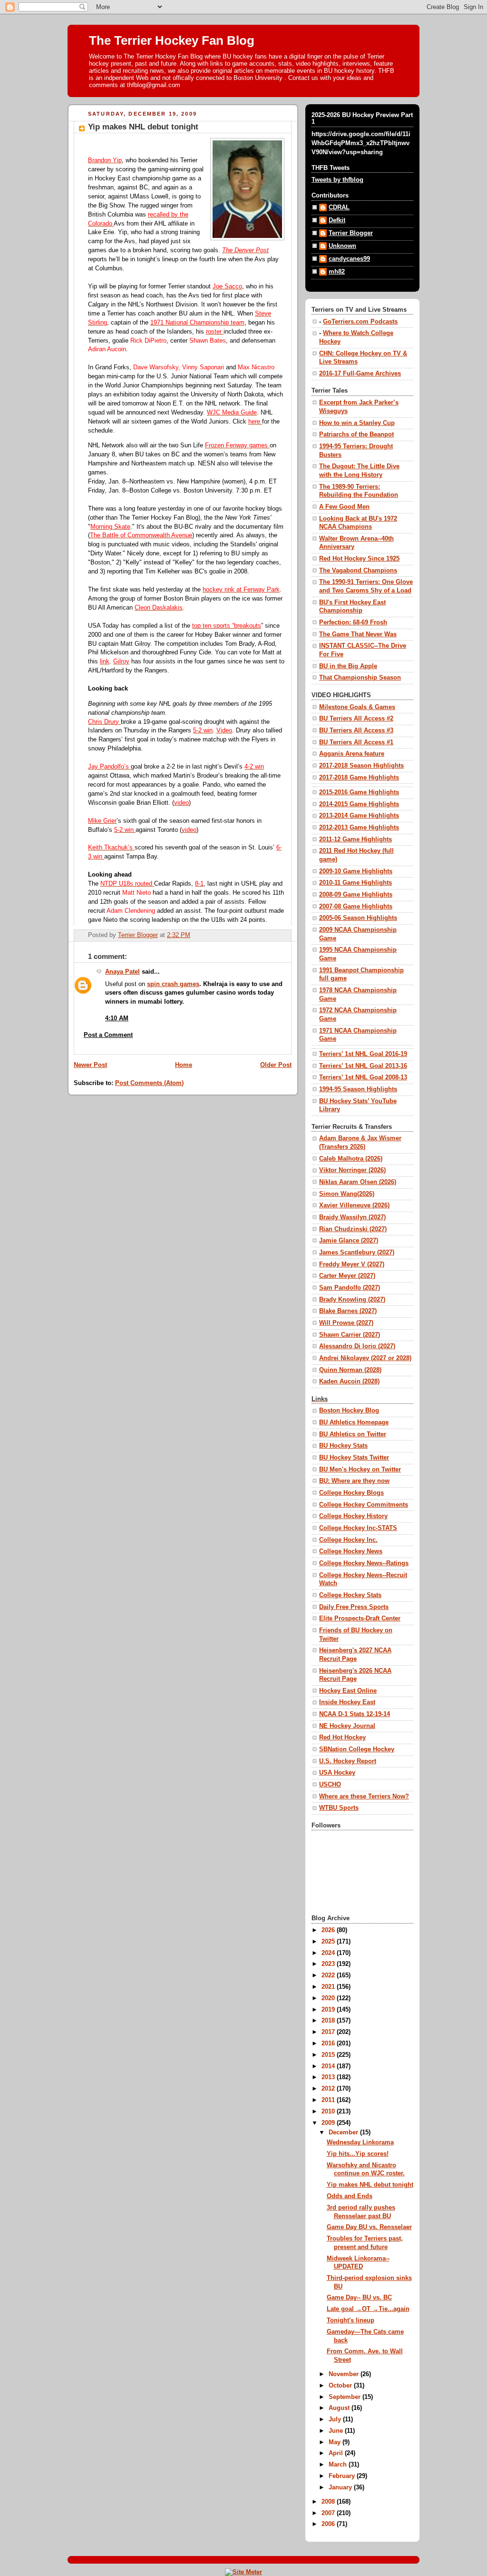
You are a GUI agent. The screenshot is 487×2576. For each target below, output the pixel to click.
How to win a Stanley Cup (357, 423)
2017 (329, 2032)
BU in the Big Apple (348, 666)
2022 (329, 1975)
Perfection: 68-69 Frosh (353, 622)
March (339, 2465)
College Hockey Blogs (351, 1493)
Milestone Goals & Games (357, 707)
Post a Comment (108, 1035)
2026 (329, 1930)
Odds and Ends (350, 2196)
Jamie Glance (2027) (349, 1241)
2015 (329, 2055)
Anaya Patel (122, 972)
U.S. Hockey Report (348, 1761)
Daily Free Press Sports (354, 1607)
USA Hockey (337, 1773)
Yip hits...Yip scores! (358, 2154)
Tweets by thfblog (337, 180)
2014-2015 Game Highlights (359, 804)
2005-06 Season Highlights (358, 918)
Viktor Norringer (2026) (352, 1170)
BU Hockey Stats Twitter (354, 1458)
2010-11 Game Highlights (356, 883)
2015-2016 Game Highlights (359, 792)
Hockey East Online (348, 1691)
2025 (329, 1942)
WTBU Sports (339, 1808)
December (344, 2132)
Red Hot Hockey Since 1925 (359, 559)
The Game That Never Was (358, 634)
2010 (329, 2112)
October (341, 2386)
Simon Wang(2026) (347, 1194)
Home (184, 1065)
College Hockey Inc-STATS (358, 1528)
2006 (329, 2524)
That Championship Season (360, 678)
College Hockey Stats (350, 1595)
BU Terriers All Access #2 (356, 719)
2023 (329, 1964)
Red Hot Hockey (342, 1737)
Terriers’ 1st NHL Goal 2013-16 (363, 1066)
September (346, 2397)
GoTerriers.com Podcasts (360, 322)
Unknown (342, 246)
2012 (329, 2089)
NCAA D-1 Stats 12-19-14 (355, 1714)
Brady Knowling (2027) (352, 1300)
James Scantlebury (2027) (357, 1253)
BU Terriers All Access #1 (356, 742)
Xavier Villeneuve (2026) (354, 1205)
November (345, 2374)
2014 (329, 2066)
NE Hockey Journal (347, 1726)
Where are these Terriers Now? (364, 1796)
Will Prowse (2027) (346, 1323)
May (336, 2442)
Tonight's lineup (351, 2320)
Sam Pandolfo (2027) (350, 1288)
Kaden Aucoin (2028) (349, 1382)
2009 (329, 2123)
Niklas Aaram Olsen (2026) (358, 1182)
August (340, 2408)
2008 (329, 2502)
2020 (329, 1998)
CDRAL (339, 207)
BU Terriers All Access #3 (356, 730)
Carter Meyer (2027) (347, 1276)
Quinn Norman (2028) (350, 1370)
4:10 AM (117, 1018)
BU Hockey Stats (343, 1446)
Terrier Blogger (351, 233)
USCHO (330, 1785)
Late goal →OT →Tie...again (368, 2309)
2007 (329, 2513)
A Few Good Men (344, 507)
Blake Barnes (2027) (348, 1311)
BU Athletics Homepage (354, 1422)
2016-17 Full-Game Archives (360, 374)
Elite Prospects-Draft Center (360, 1619)
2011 (329, 2100)
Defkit (337, 220)
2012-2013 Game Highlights (359, 828)
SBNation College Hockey (357, 1749)
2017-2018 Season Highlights (361, 766)
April (337, 2453)
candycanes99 (349, 259)
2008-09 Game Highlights (356, 895)
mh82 (337, 272)
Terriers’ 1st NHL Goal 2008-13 (363, 1077)
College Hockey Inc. (348, 1540)
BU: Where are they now (354, 1481)
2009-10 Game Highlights (356, 871)
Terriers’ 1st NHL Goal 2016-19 (363, 1054)
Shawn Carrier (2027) (350, 1335)
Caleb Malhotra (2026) (351, 1159)
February (343, 2476)
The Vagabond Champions (358, 571)
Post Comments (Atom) (149, 1083)
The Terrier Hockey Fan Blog (172, 40)
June (337, 2431)
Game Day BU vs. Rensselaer (369, 2227)
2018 (329, 2021)
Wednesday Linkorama (360, 2142)
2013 (329, 2077)
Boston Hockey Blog (349, 1411)
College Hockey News (351, 1551)
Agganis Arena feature (352, 754)
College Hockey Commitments (364, 1505)
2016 (329, 2043)
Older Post (276, 1065)
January (341, 2487)
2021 (329, 1987)
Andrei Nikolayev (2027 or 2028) (365, 1358)
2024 (329, 1953)
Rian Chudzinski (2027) (353, 1229)
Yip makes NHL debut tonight (370, 2185)
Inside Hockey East (347, 1702)
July (336, 2419)
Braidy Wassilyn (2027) (352, 1217)
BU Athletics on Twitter (353, 1434)
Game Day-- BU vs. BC (359, 2298)
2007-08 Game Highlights (356, 907)
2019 (329, 2010)
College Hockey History (353, 1516)
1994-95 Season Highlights (358, 1089)
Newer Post (90, 1065)
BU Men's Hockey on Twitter (360, 1470)
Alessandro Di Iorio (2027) (357, 1346)
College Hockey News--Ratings (364, 1563)
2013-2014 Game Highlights (359, 816)
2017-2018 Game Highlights (359, 778)
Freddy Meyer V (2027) (352, 1264)
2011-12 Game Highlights (356, 839)
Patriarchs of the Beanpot (356, 434)
